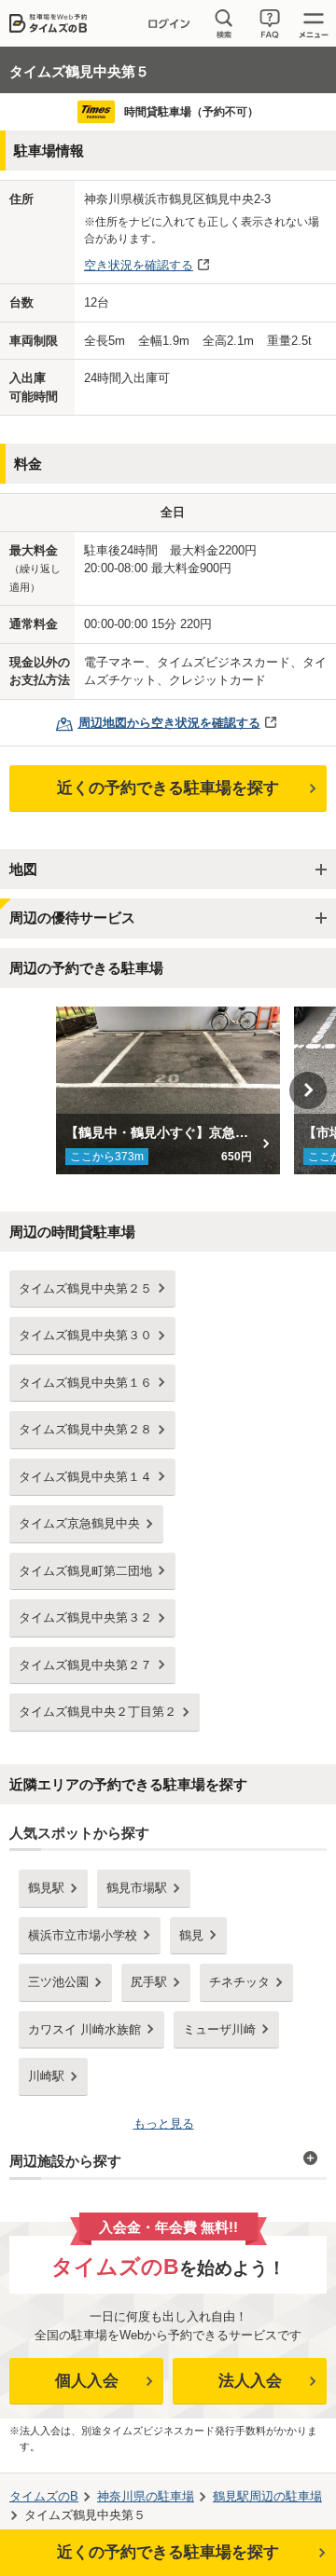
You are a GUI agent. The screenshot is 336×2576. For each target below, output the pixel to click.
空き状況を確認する (139, 265)
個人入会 (87, 2381)
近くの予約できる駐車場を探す (168, 788)
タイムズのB (44, 2496)
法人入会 (250, 2381)
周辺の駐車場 (267, 2496)
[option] (168, 1090)
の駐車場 (146, 2496)
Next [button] (308, 1090)
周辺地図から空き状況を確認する (169, 723)
